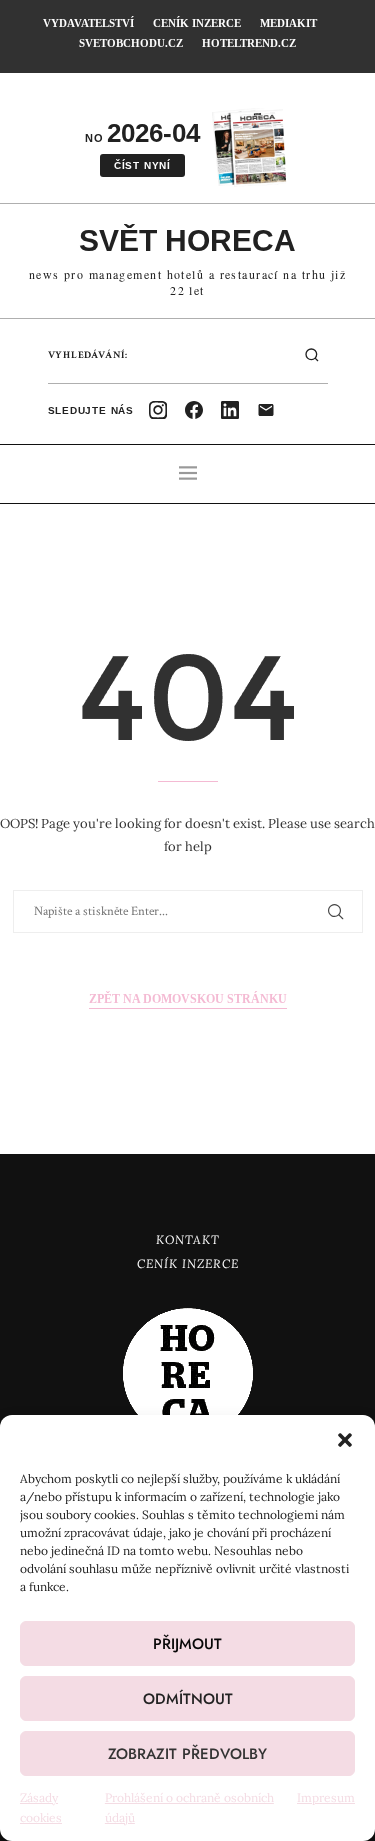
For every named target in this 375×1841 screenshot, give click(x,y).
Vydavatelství (88, 23)
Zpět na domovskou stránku (188, 999)
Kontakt (188, 1239)
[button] (345, 1440)
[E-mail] (266, 410)
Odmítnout (188, 1699)
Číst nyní (142, 165)
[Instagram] (158, 410)
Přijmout (187, 1644)
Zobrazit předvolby (187, 1754)
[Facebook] (194, 410)
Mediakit (288, 23)
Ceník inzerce (197, 23)
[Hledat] (312, 355)
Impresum (326, 1797)
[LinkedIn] (230, 410)
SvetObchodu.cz (131, 43)
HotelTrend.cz (249, 43)
